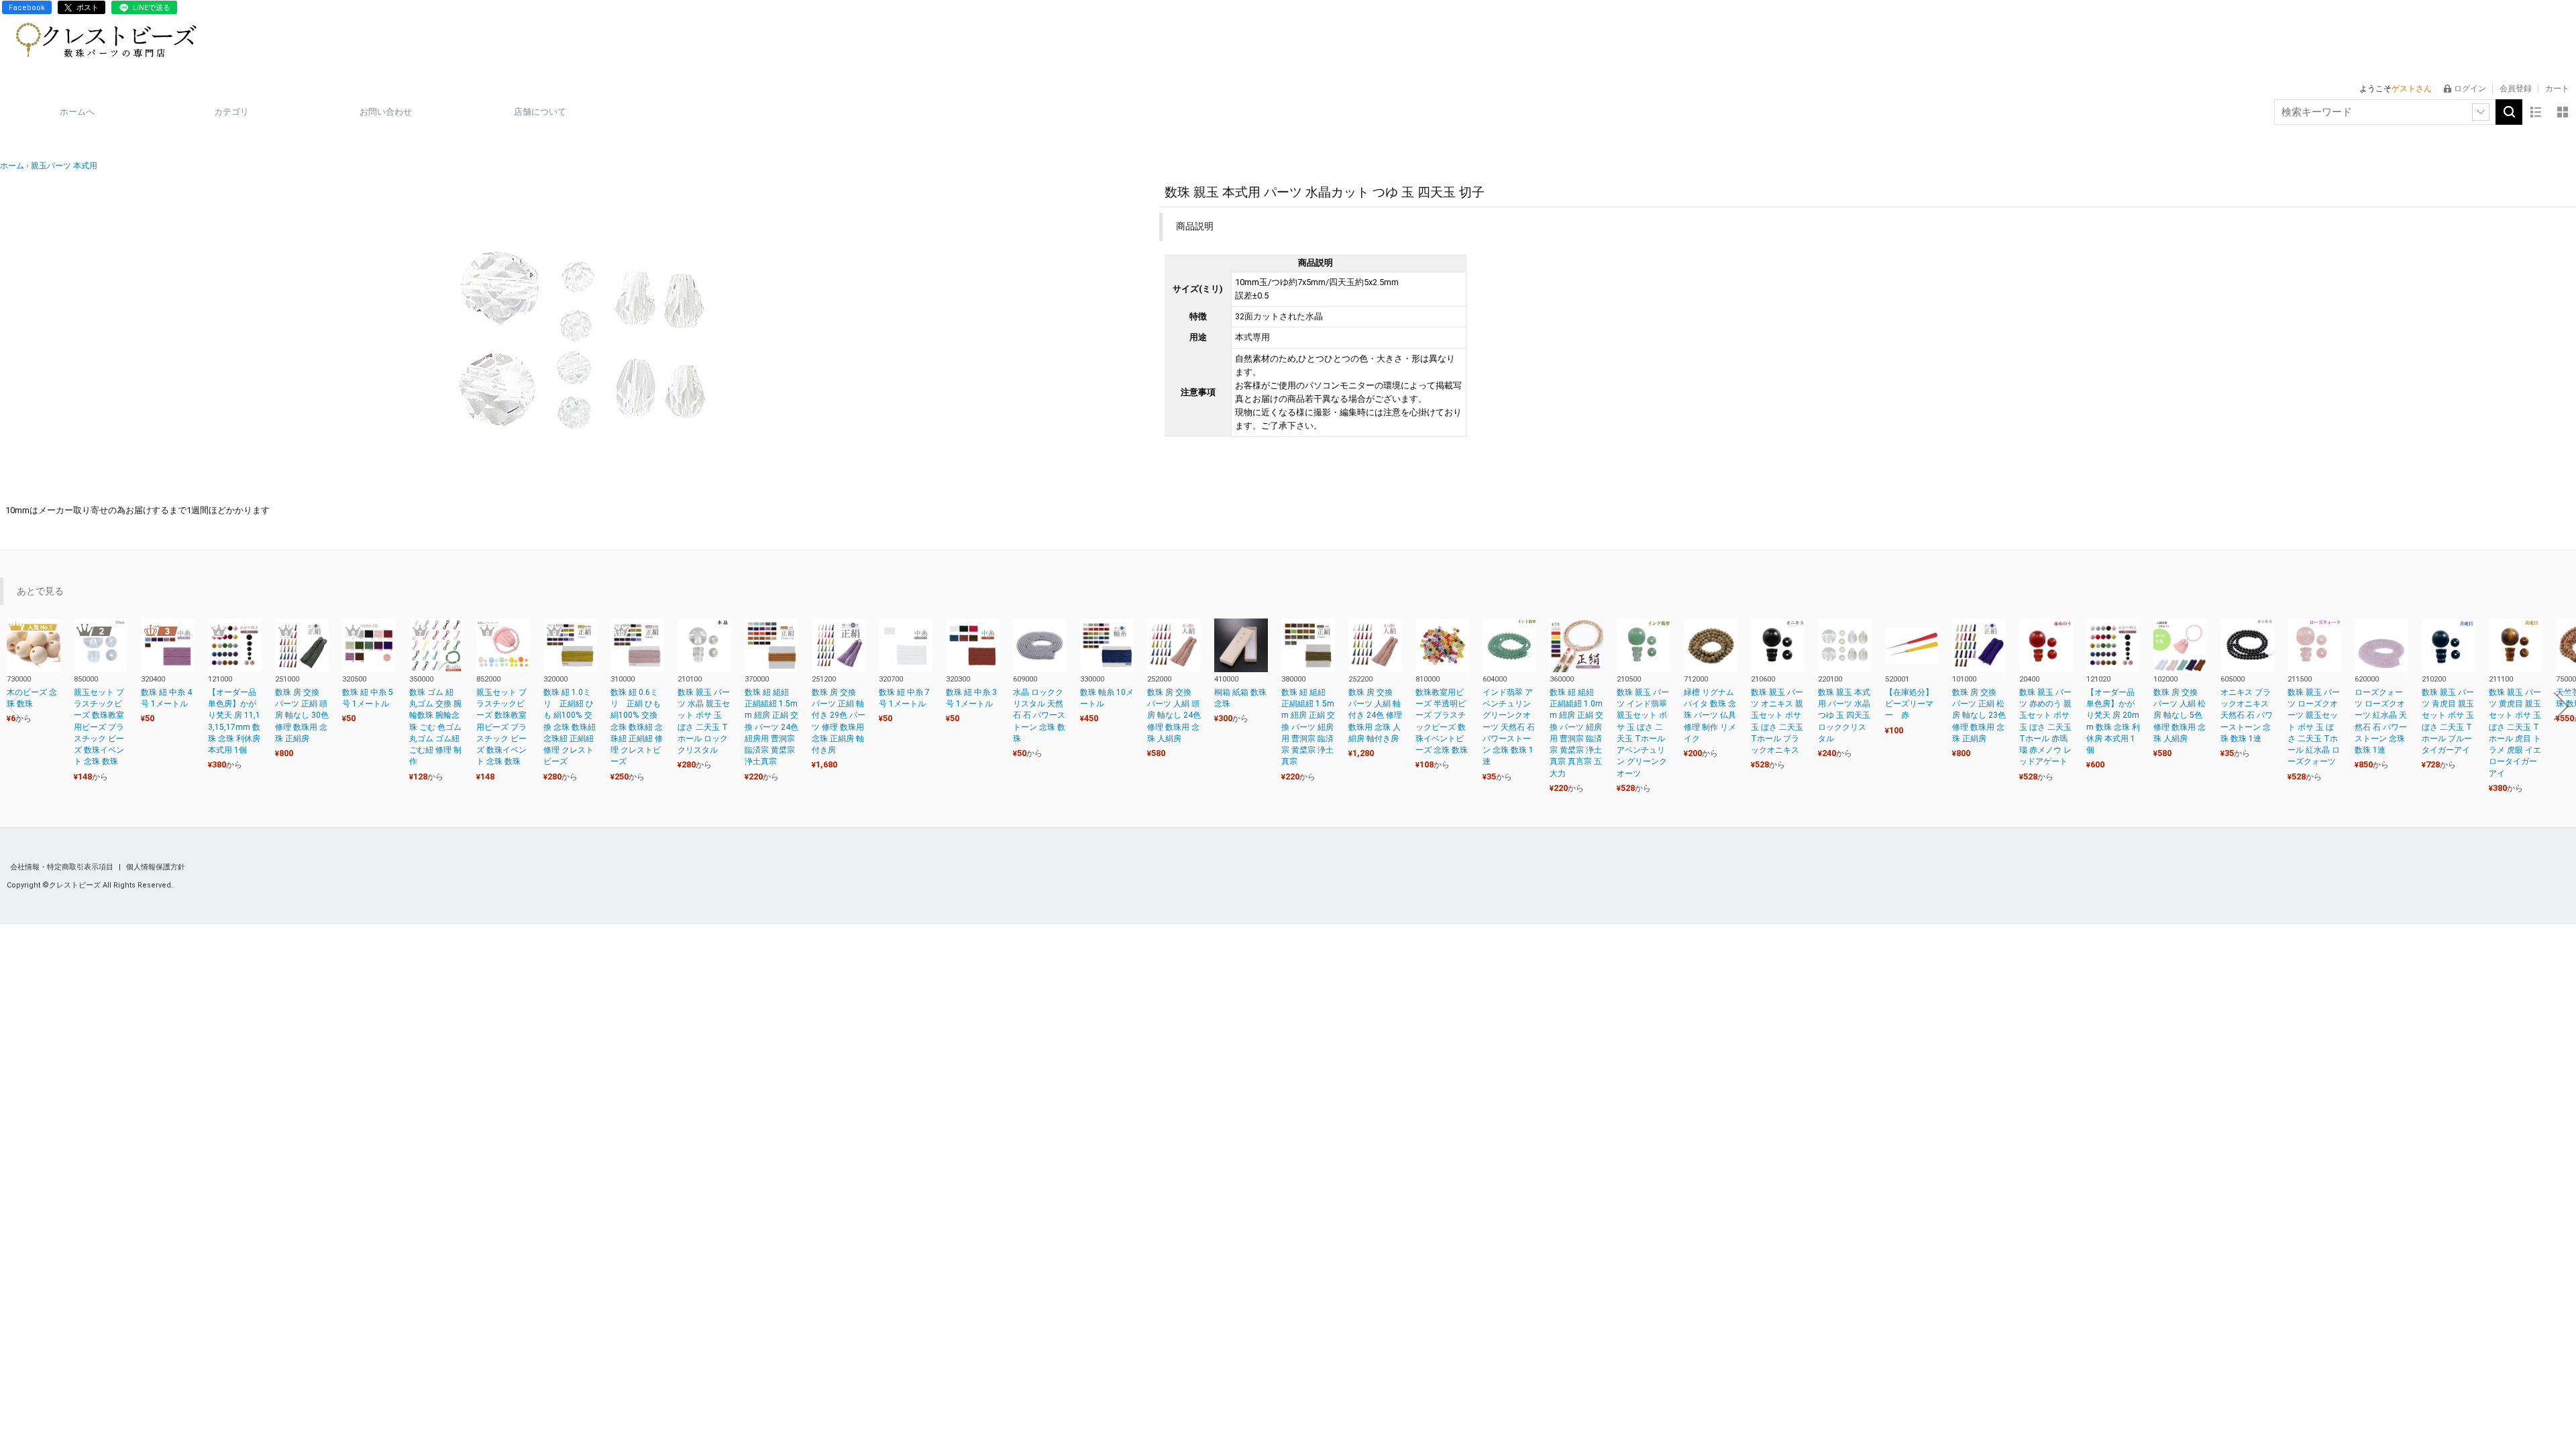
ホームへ (77, 112)
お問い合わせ (386, 112)
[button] (15, 706)
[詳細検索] (2481, 112)
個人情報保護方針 (156, 867)
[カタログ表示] (2563, 112)
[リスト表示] (2536, 112)
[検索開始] (2509, 112)
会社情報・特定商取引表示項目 (63, 867)
